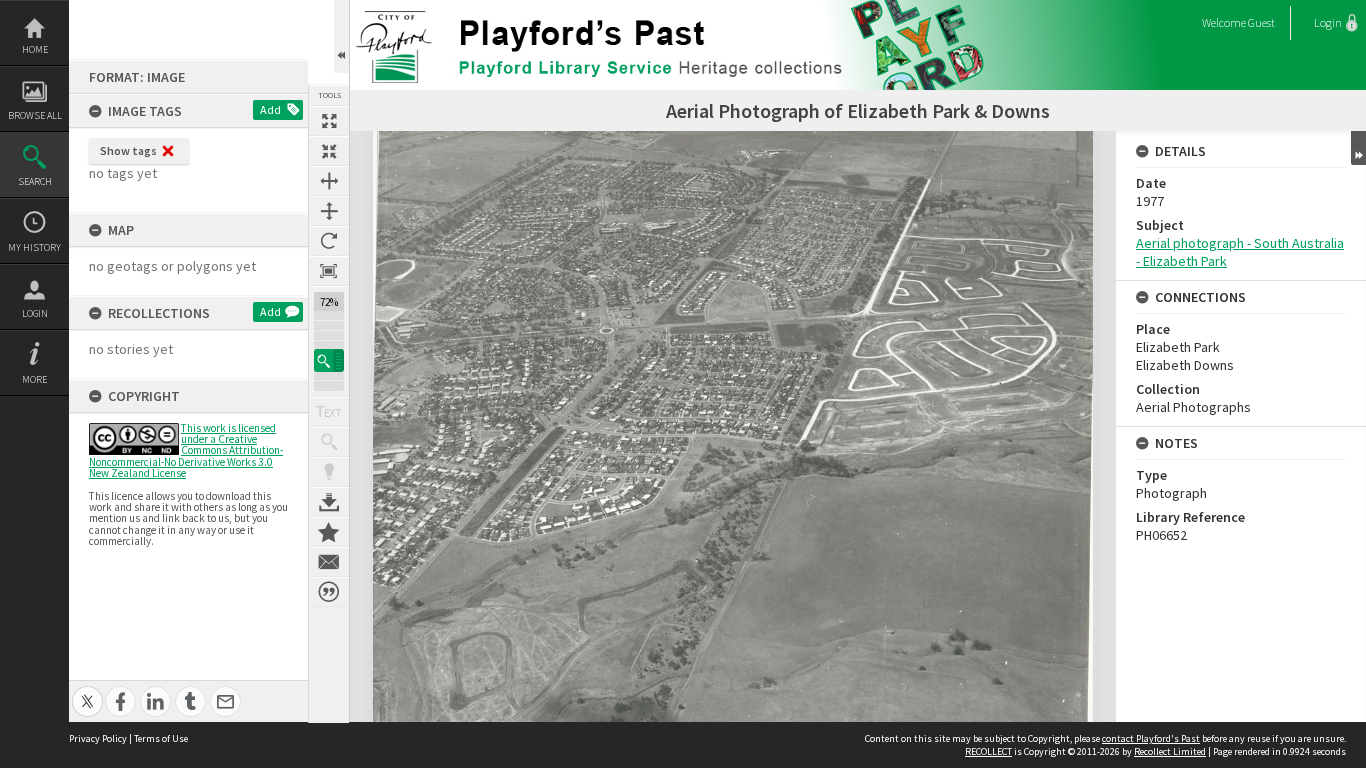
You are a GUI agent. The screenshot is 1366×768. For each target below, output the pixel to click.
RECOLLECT (988, 751)
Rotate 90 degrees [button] (329, 241)
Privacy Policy (98, 738)
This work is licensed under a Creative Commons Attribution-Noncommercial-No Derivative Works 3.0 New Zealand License (186, 450)
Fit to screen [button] (329, 151)
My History (34, 247)
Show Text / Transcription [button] (329, 412)
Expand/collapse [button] (1358, 148)
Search (35, 181)
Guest (1261, 22)
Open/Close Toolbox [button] (341, 36)
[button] (329, 360)
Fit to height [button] (329, 211)
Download (329, 502)
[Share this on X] (87, 690)
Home (35, 49)
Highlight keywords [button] (329, 472)
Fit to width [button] (329, 181)
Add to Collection (329, 532)
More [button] (34, 379)
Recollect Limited (1170, 751)
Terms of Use (161, 738)
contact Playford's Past (1151, 738)
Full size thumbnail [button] (329, 121)
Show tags (128, 150)
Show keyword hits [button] (329, 442)
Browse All (35, 115)
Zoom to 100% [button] (329, 271)
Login (35, 313)
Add (270, 109)
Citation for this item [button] (329, 592)
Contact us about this (329, 562)
